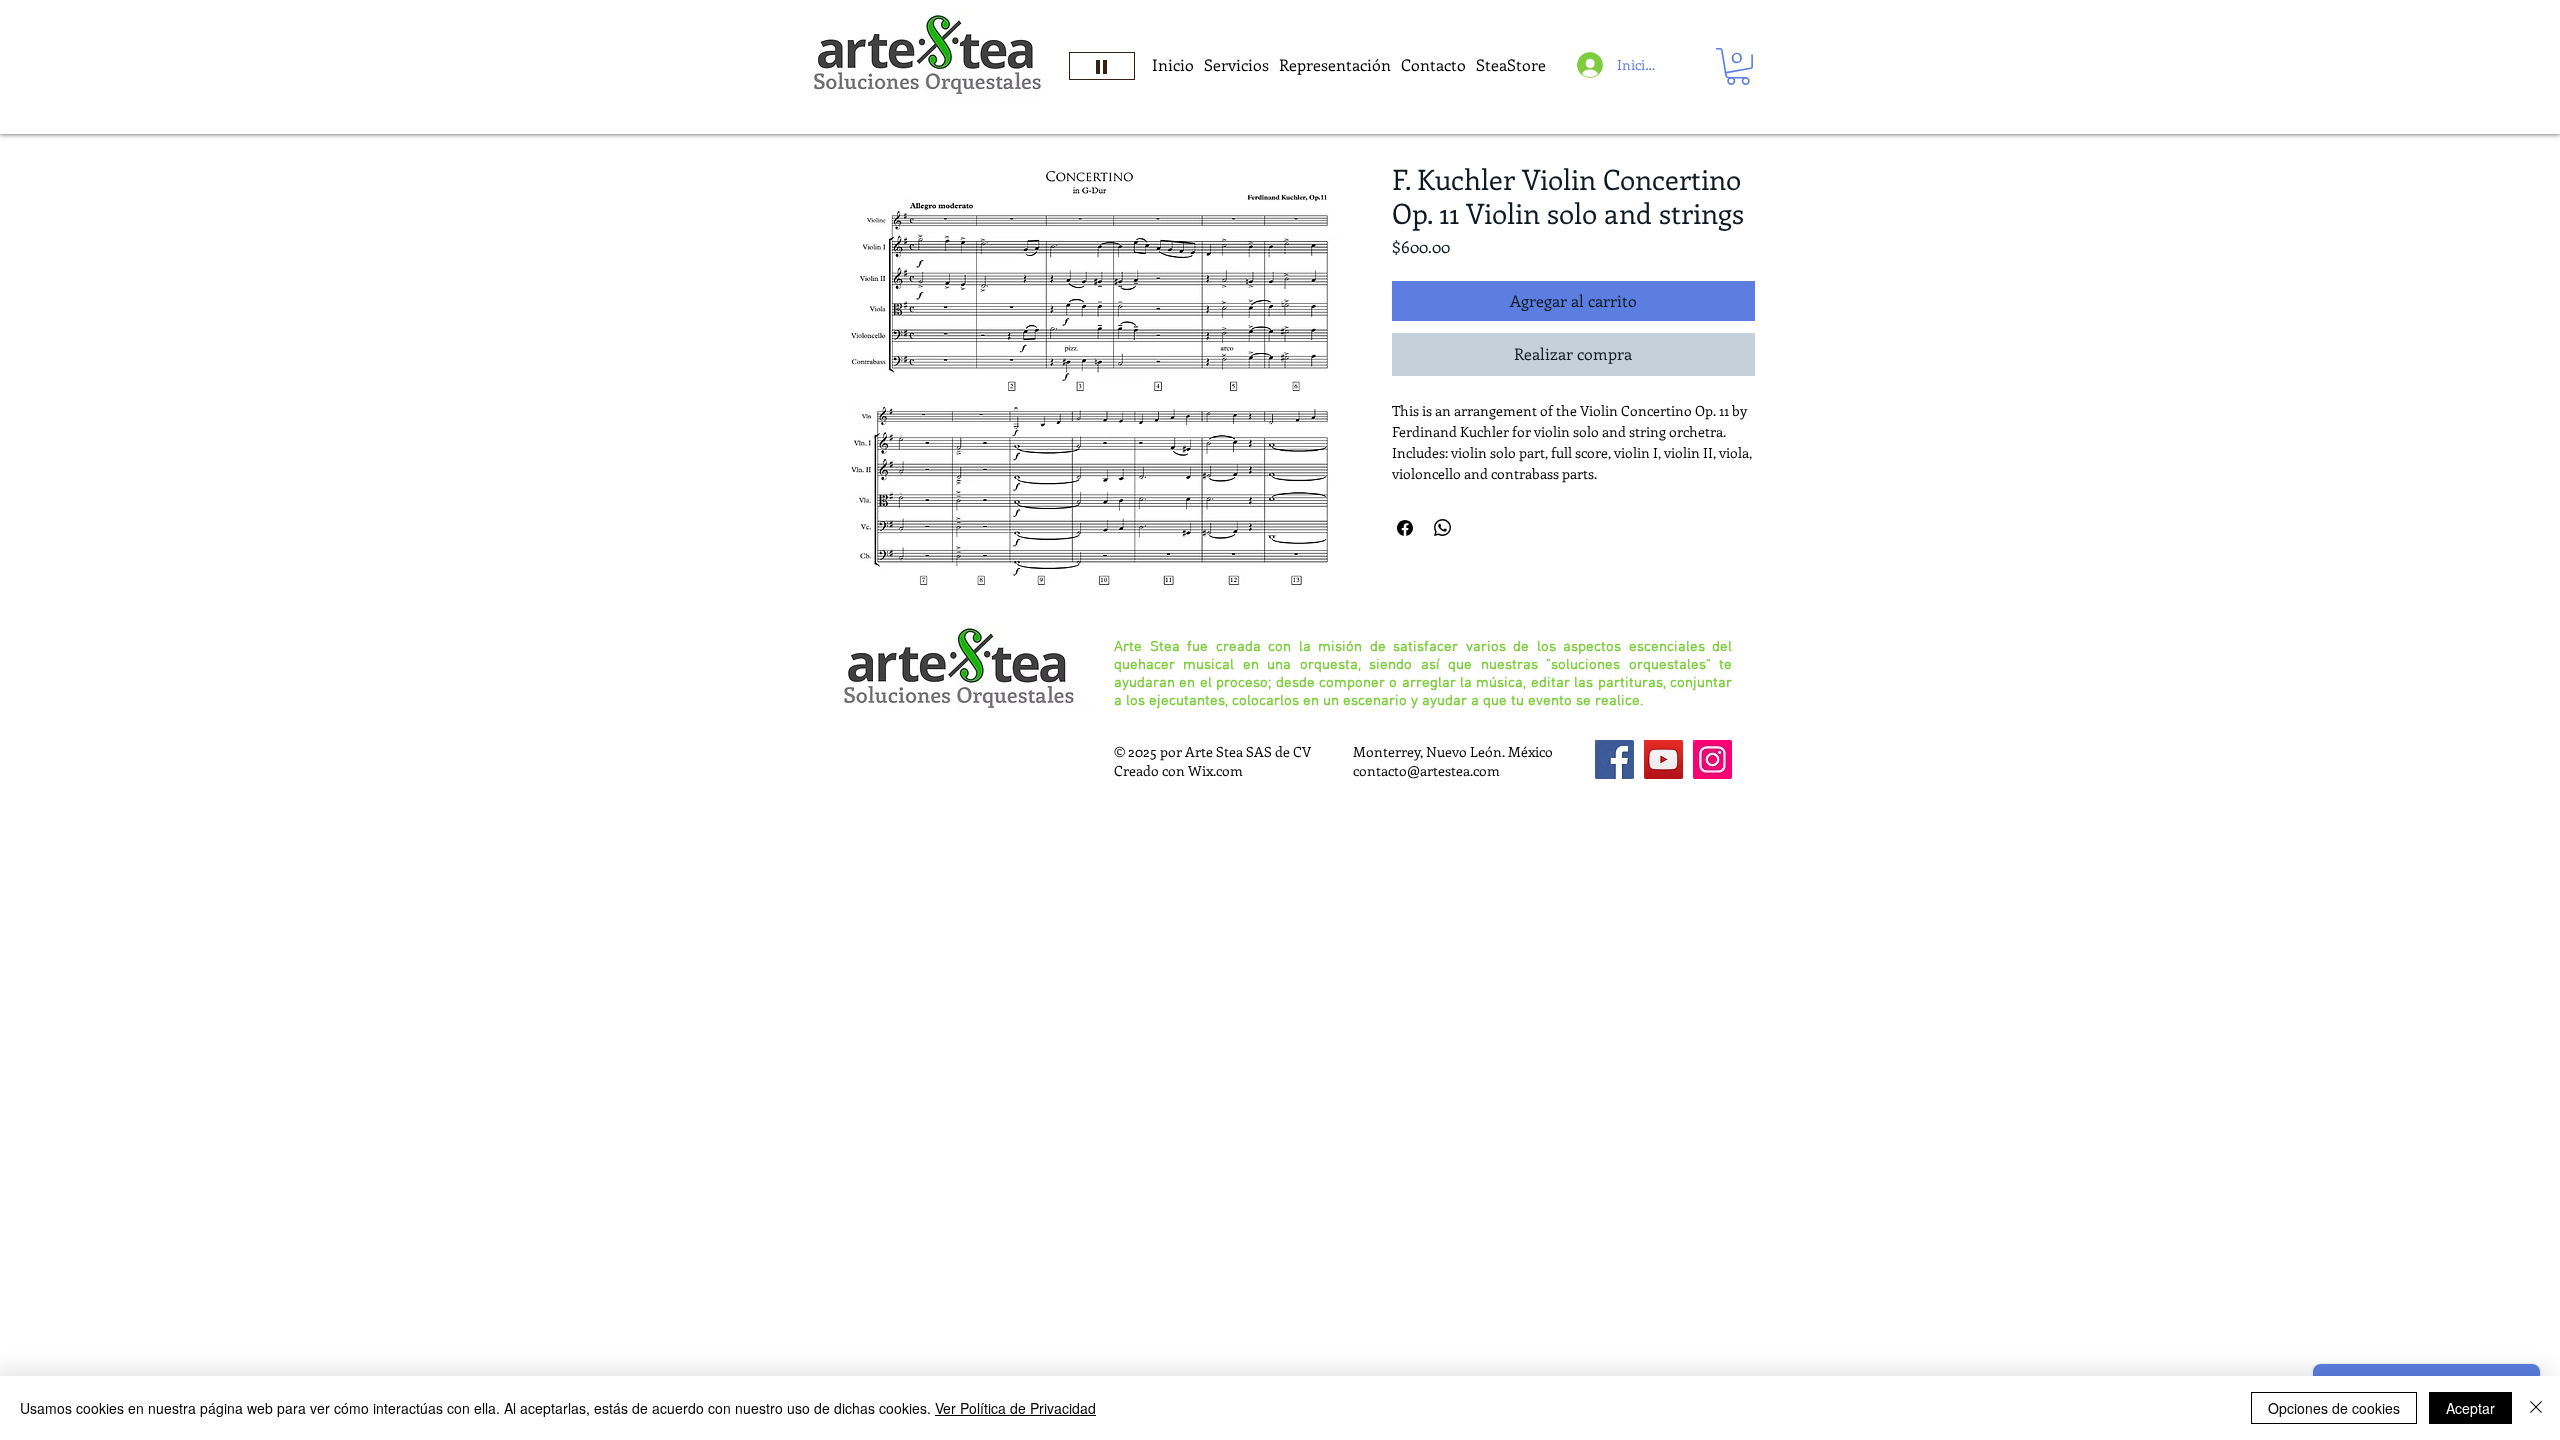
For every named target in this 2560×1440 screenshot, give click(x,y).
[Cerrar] (2536, 1408)
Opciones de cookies (2334, 1408)
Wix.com (1215, 770)
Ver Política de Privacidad (1015, 1408)
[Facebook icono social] (1614, 759)
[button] (1738, 66)
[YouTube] (1663, 759)
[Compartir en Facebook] (1405, 528)
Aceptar (2470, 1408)
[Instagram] (1712, 759)
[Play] (1102, 66)
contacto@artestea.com (1426, 770)
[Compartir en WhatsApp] (1443, 528)
